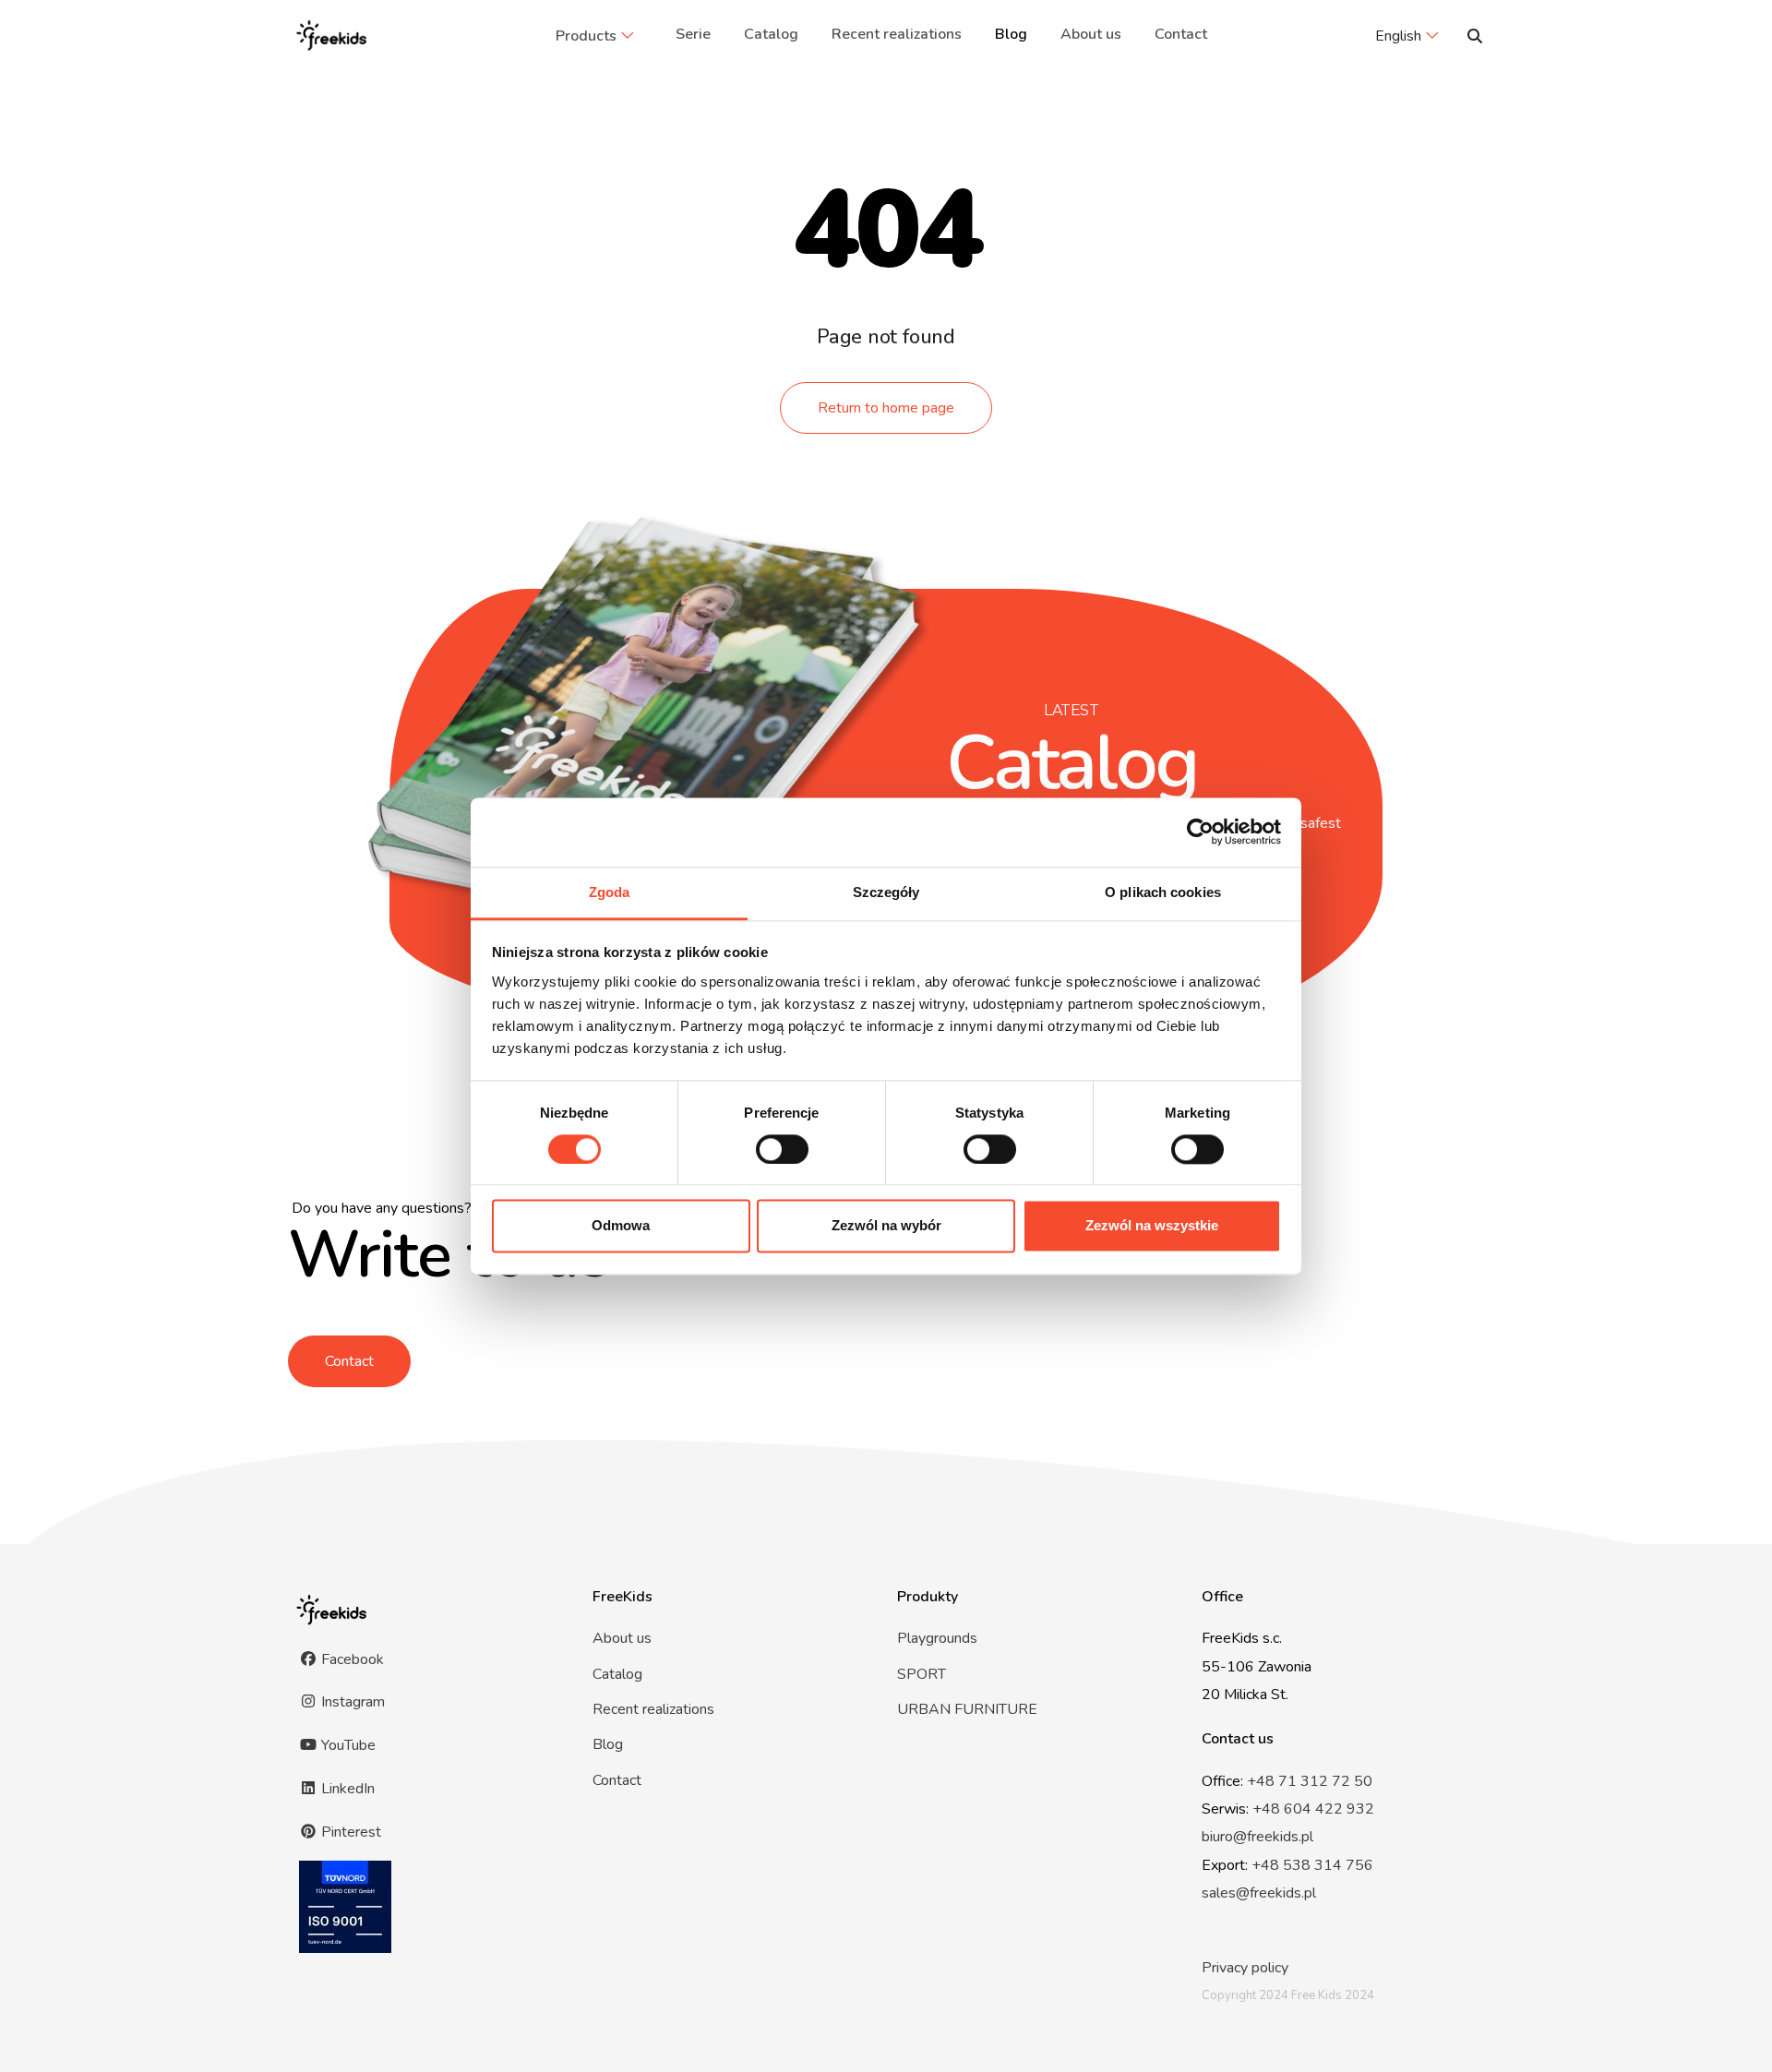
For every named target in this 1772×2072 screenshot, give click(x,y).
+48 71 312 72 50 (1310, 1781)
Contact (1181, 34)
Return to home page (886, 408)
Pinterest (349, 1832)
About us (1091, 34)
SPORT (922, 1674)
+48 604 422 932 (1313, 1809)
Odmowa (621, 1226)
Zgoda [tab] (610, 892)
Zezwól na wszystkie (1152, 1226)
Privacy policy (1245, 1968)
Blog (1011, 34)
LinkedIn (346, 1789)
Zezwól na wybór (886, 1226)
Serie (693, 34)
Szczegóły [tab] (886, 892)
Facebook (351, 1659)
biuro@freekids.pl (1257, 1837)
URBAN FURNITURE (967, 1709)
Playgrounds (937, 1638)
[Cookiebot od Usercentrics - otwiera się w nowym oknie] (1200, 832)
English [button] (1398, 36)
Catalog (771, 34)
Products (586, 36)
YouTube (347, 1745)
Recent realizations (897, 34)
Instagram (351, 1702)
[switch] (782, 1149)
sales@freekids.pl (1259, 1893)
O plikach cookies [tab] (1163, 892)
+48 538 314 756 (1312, 1865)
